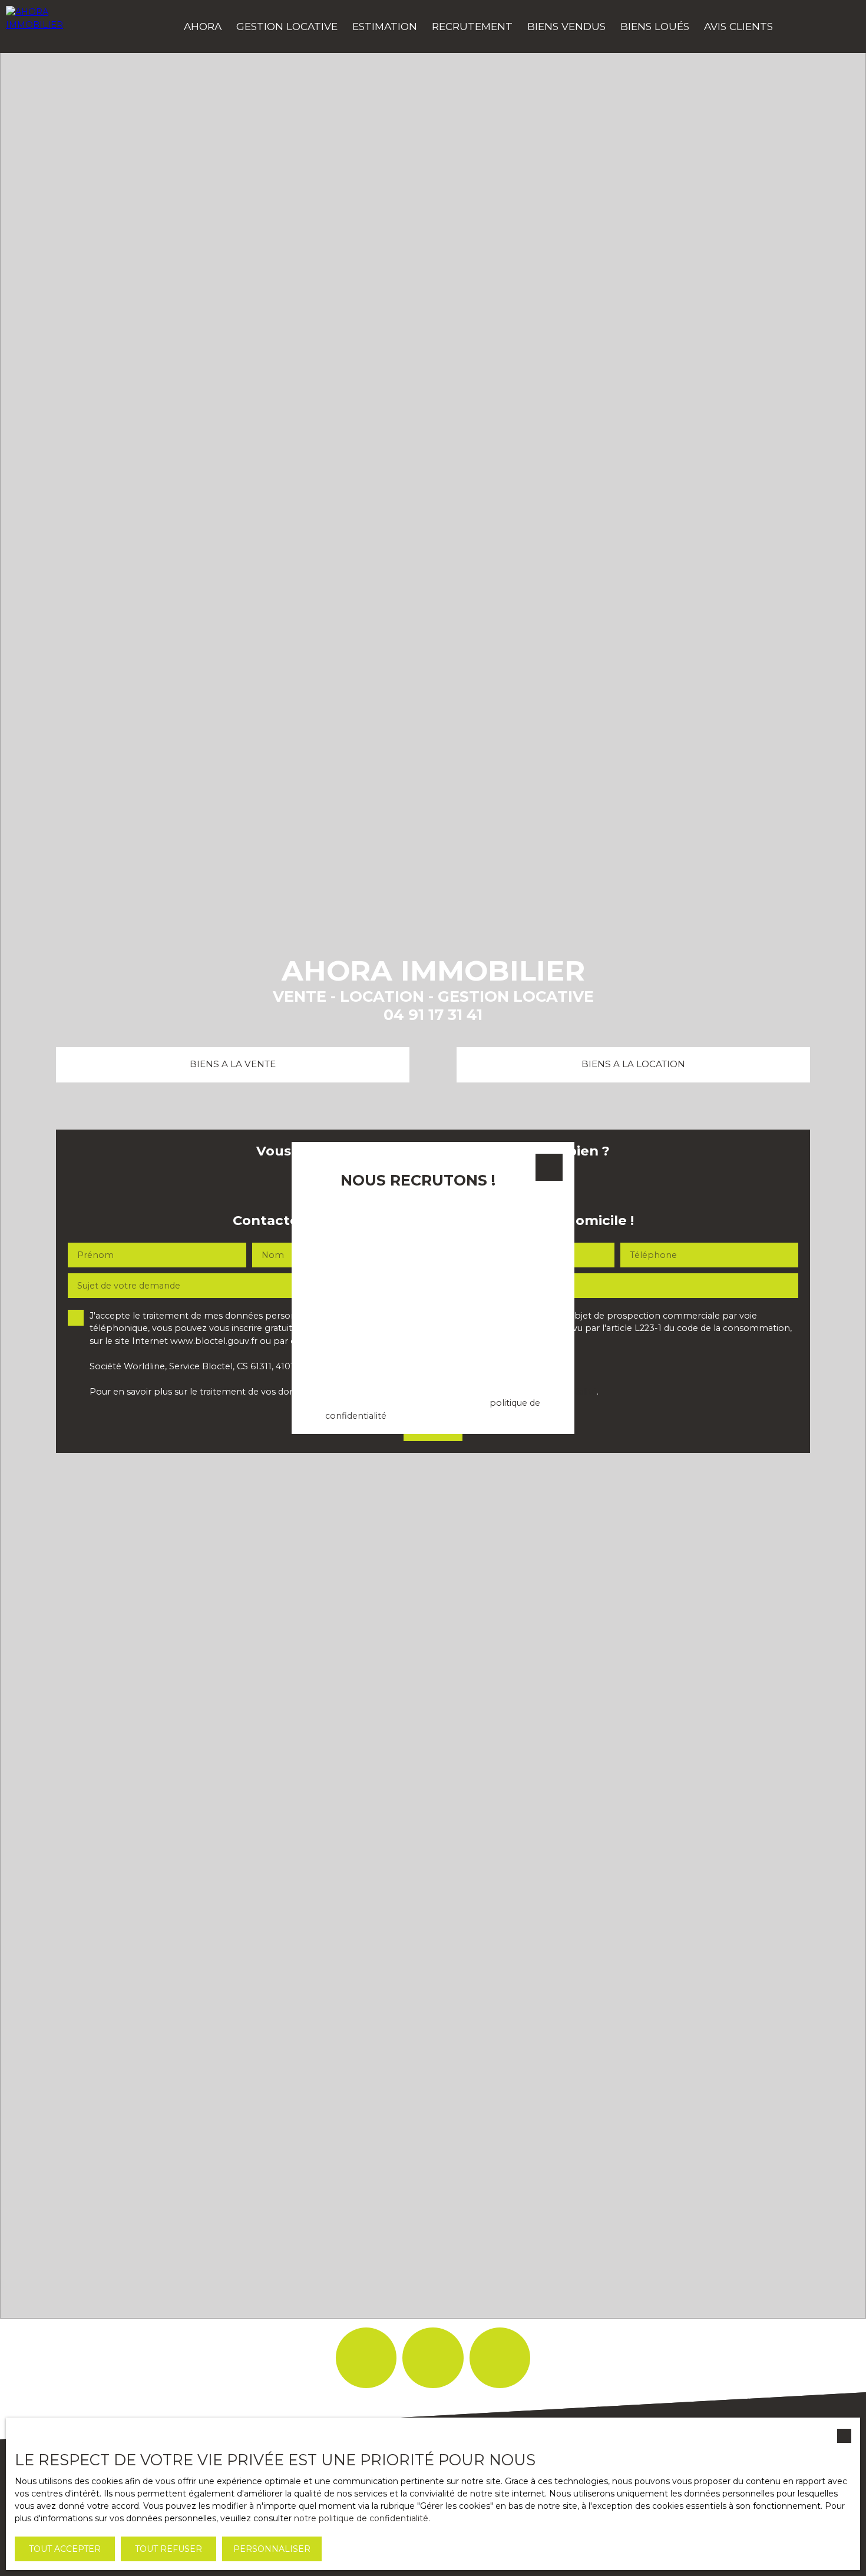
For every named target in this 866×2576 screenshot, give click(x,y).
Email (325, 1207)
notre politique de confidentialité (361, 2518)
